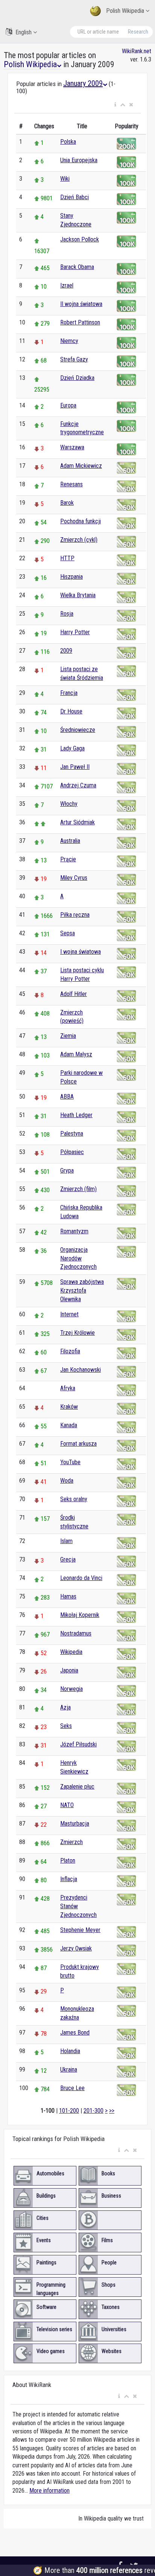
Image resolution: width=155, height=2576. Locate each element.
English (24, 32)
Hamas (68, 1596)
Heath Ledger (76, 1115)
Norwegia (71, 1689)
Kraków (69, 1407)
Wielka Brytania (78, 595)
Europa (68, 405)
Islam (66, 1541)
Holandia (70, 2051)
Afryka (68, 1388)
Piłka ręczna (75, 915)
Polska (68, 142)
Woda (67, 1481)
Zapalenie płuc (77, 1787)
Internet (69, 1314)
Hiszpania (71, 577)
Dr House (71, 711)
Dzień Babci (74, 197)
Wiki (65, 179)
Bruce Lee (72, 2088)
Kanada (69, 1425)
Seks (66, 1726)
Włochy (69, 804)
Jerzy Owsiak (76, 1948)
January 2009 (83, 83)
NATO (67, 1805)
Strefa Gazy (74, 359)
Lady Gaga (72, 748)
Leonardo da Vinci (81, 1578)
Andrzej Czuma (78, 785)
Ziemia (68, 1036)
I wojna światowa (81, 952)
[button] (115, 105)
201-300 (93, 2111)
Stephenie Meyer (80, 1930)
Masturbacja (75, 1824)
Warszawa (72, 447)
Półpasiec (72, 1152)
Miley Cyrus (74, 878)
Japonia (69, 1670)
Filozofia (70, 1351)
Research (138, 32)
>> (112, 2111)
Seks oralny (74, 1499)
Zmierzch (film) (78, 1189)
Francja (69, 693)
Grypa (67, 1170)
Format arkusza (78, 1444)
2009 (66, 651)
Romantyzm (74, 1231)
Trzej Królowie (77, 1333)
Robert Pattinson (80, 322)
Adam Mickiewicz (81, 466)
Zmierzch (71, 1842)
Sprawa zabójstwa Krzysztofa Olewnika (82, 1290)
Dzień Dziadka (77, 378)
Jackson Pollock (80, 239)
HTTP (67, 558)
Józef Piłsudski (78, 1744)
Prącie (68, 859)
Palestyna (72, 1134)
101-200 (69, 2111)
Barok (67, 503)
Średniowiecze (78, 730)
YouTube (70, 1462)
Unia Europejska (79, 160)
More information (49, 2491)
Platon (68, 1861)
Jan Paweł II (75, 767)
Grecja (68, 1559)
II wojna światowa (81, 304)
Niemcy (69, 341)
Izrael (67, 285)
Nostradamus (76, 1633)
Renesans (71, 484)
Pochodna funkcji (81, 521)
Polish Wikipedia (125, 11)
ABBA (67, 1097)
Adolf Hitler (74, 994)
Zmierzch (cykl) (79, 540)
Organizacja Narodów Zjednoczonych (78, 1258)
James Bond (75, 2033)
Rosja (67, 614)
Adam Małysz (76, 1054)
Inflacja (69, 1879)
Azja (65, 1707)
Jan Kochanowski (81, 1370)
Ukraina (69, 2070)
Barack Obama (77, 267)
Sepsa (68, 933)
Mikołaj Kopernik (80, 1615)
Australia (70, 841)
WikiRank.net (137, 51)
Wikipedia (71, 1652)
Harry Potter (75, 632)
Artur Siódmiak (77, 822)
